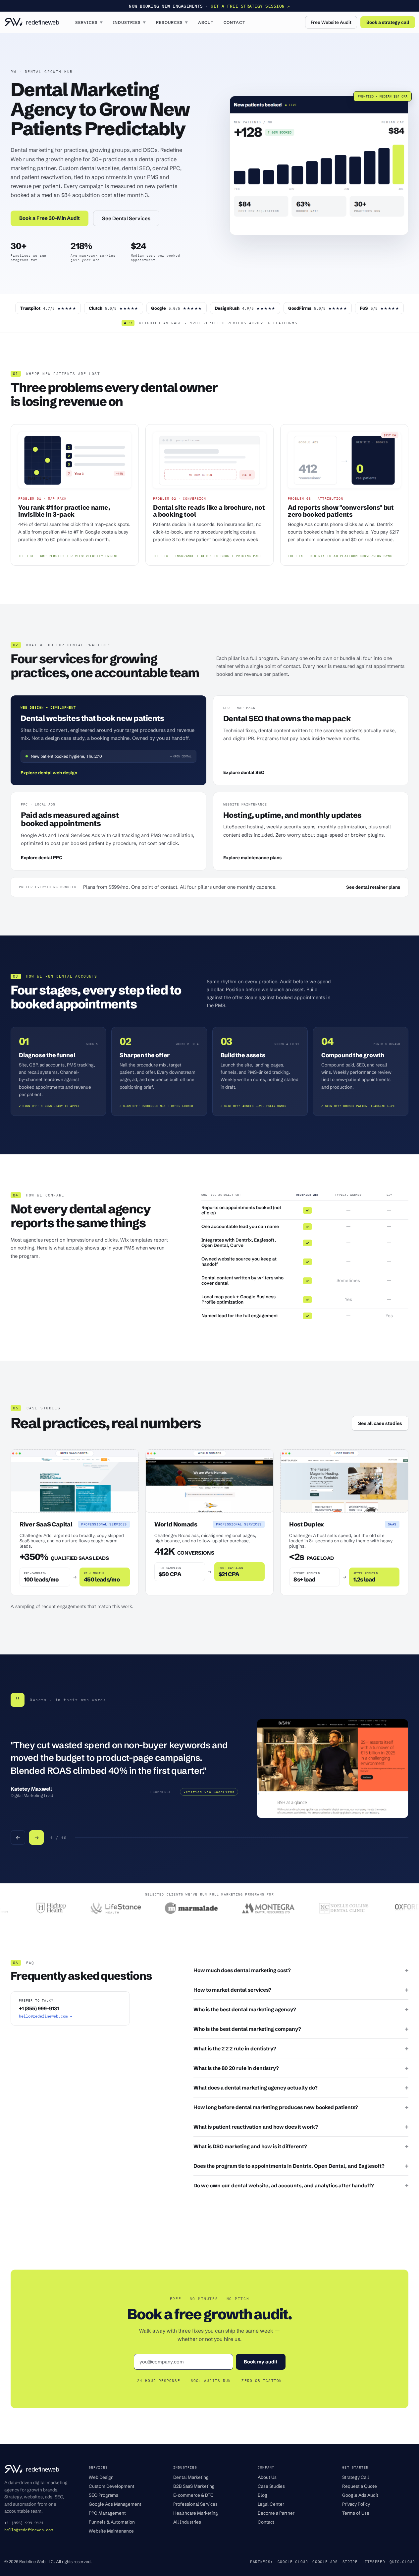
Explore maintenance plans (252, 858)
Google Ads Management (115, 2504)
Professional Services (195, 2504)
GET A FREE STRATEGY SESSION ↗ (250, 6)
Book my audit (261, 2362)
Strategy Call (356, 2477)
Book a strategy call (388, 22)
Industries (130, 22)
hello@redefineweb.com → (46, 2016)
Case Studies (271, 2486)
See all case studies (380, 1423)
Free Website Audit (331, 22)
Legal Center (271, 2504)
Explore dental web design (49, 773)
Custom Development (112, 2486)
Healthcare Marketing (196, 2513)
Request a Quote (360, 2486)
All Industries (187, 2522)
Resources (172, 22)
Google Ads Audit (360, 2495)
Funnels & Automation (112, 2522)
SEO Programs (104, 2495)
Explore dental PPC (42, 858)
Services (89, 22)
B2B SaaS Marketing (194, 2486)
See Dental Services (126, 218)
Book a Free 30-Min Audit (50, 218)
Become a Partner (276, 2513)
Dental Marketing (191, 2477)
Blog (262, 2495)
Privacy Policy (356, 2504)
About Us (267, 2477)
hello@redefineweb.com (29, 2530)
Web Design (101, 2477)
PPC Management (107, 2513)
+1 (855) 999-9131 (39, 2008)
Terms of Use (356, 2513)
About (206, 22)
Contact (235, 22)
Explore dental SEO (244, 772)
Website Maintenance (111, 2531)
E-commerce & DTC (193, 2495)
